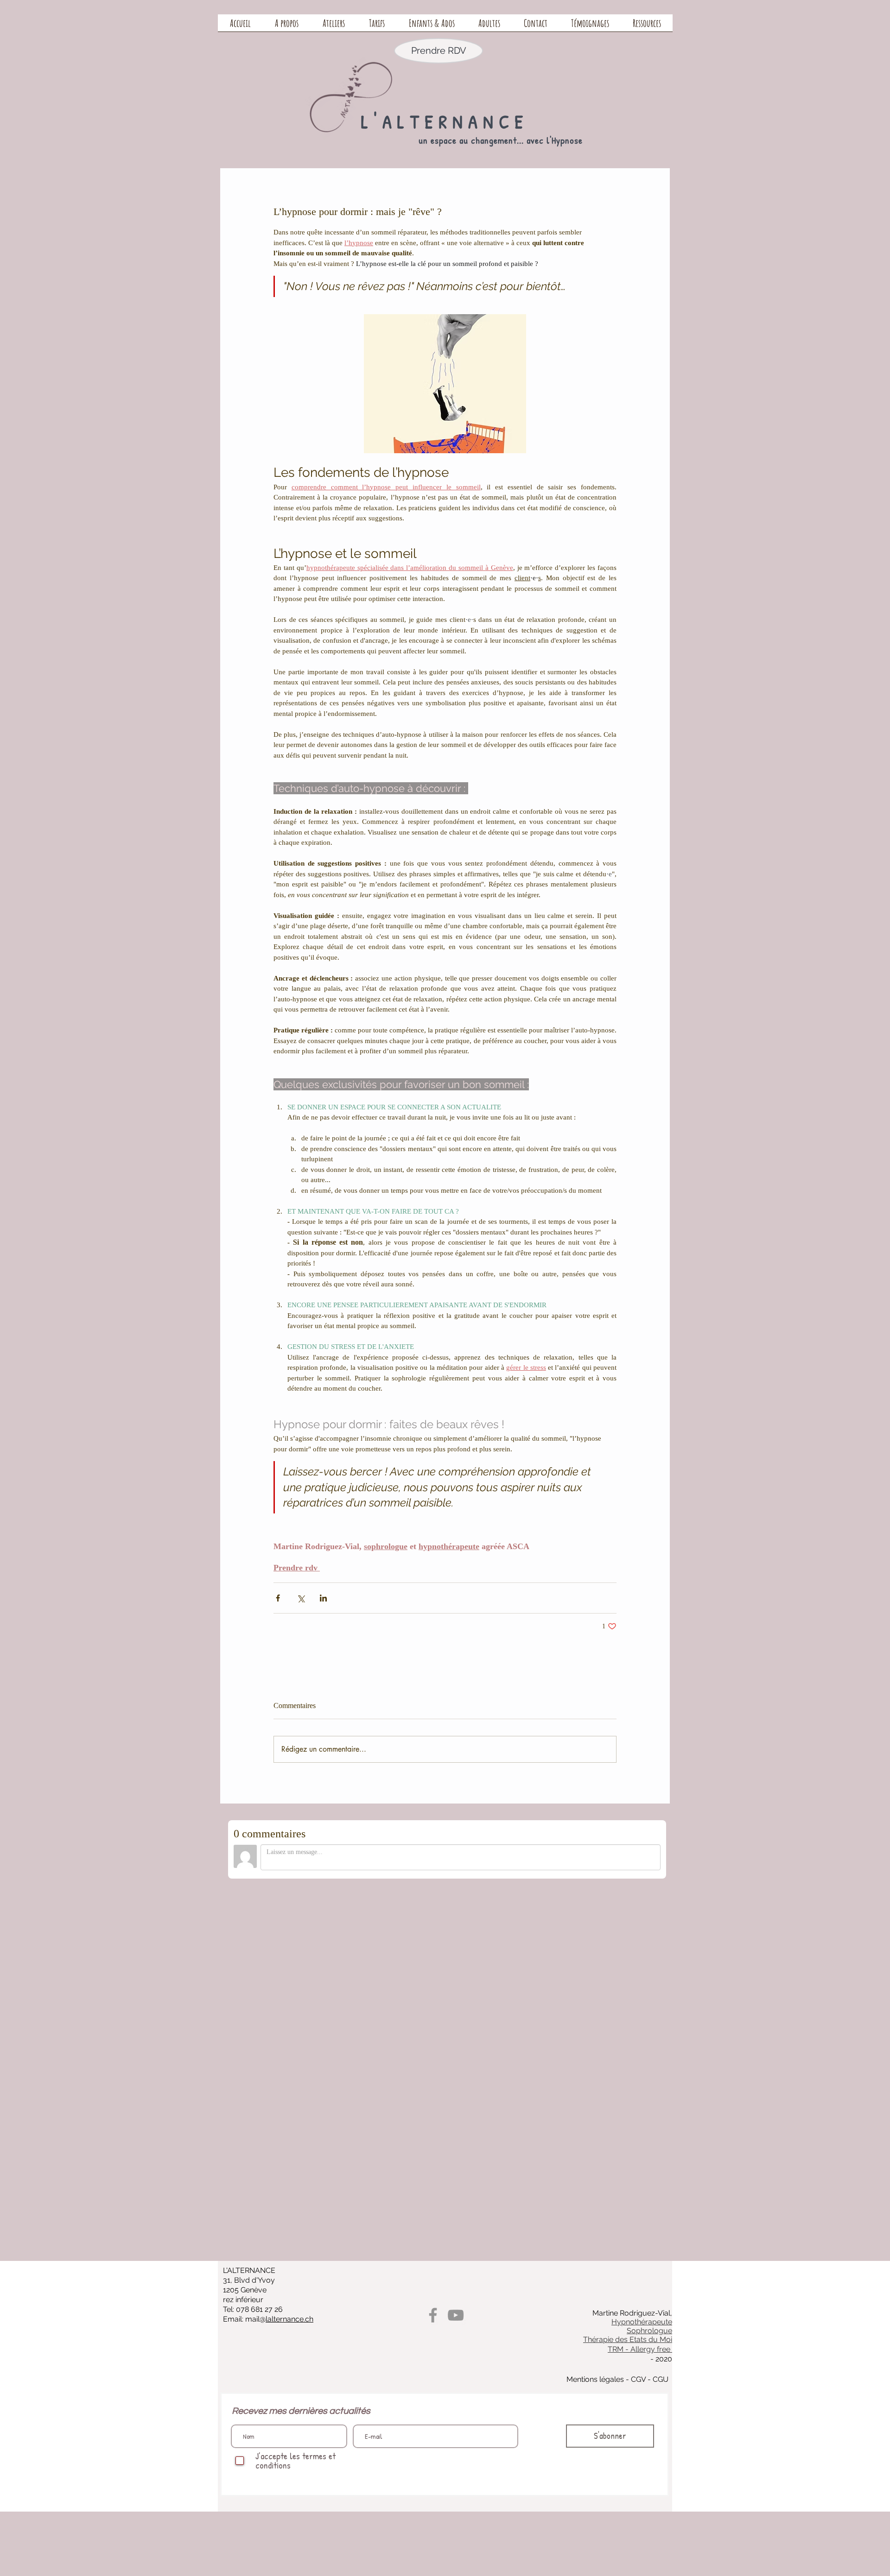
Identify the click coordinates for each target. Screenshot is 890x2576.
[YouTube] (456, 2315)
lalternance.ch (289, 2319)
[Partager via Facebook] (278, 1598)
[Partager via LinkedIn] (323, 1598)
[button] (287, 26)
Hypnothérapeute (642, 2322)
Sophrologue (649, 2331)
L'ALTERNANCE (445, 121)
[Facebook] (433, 2315)
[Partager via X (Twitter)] (301, 1598)
